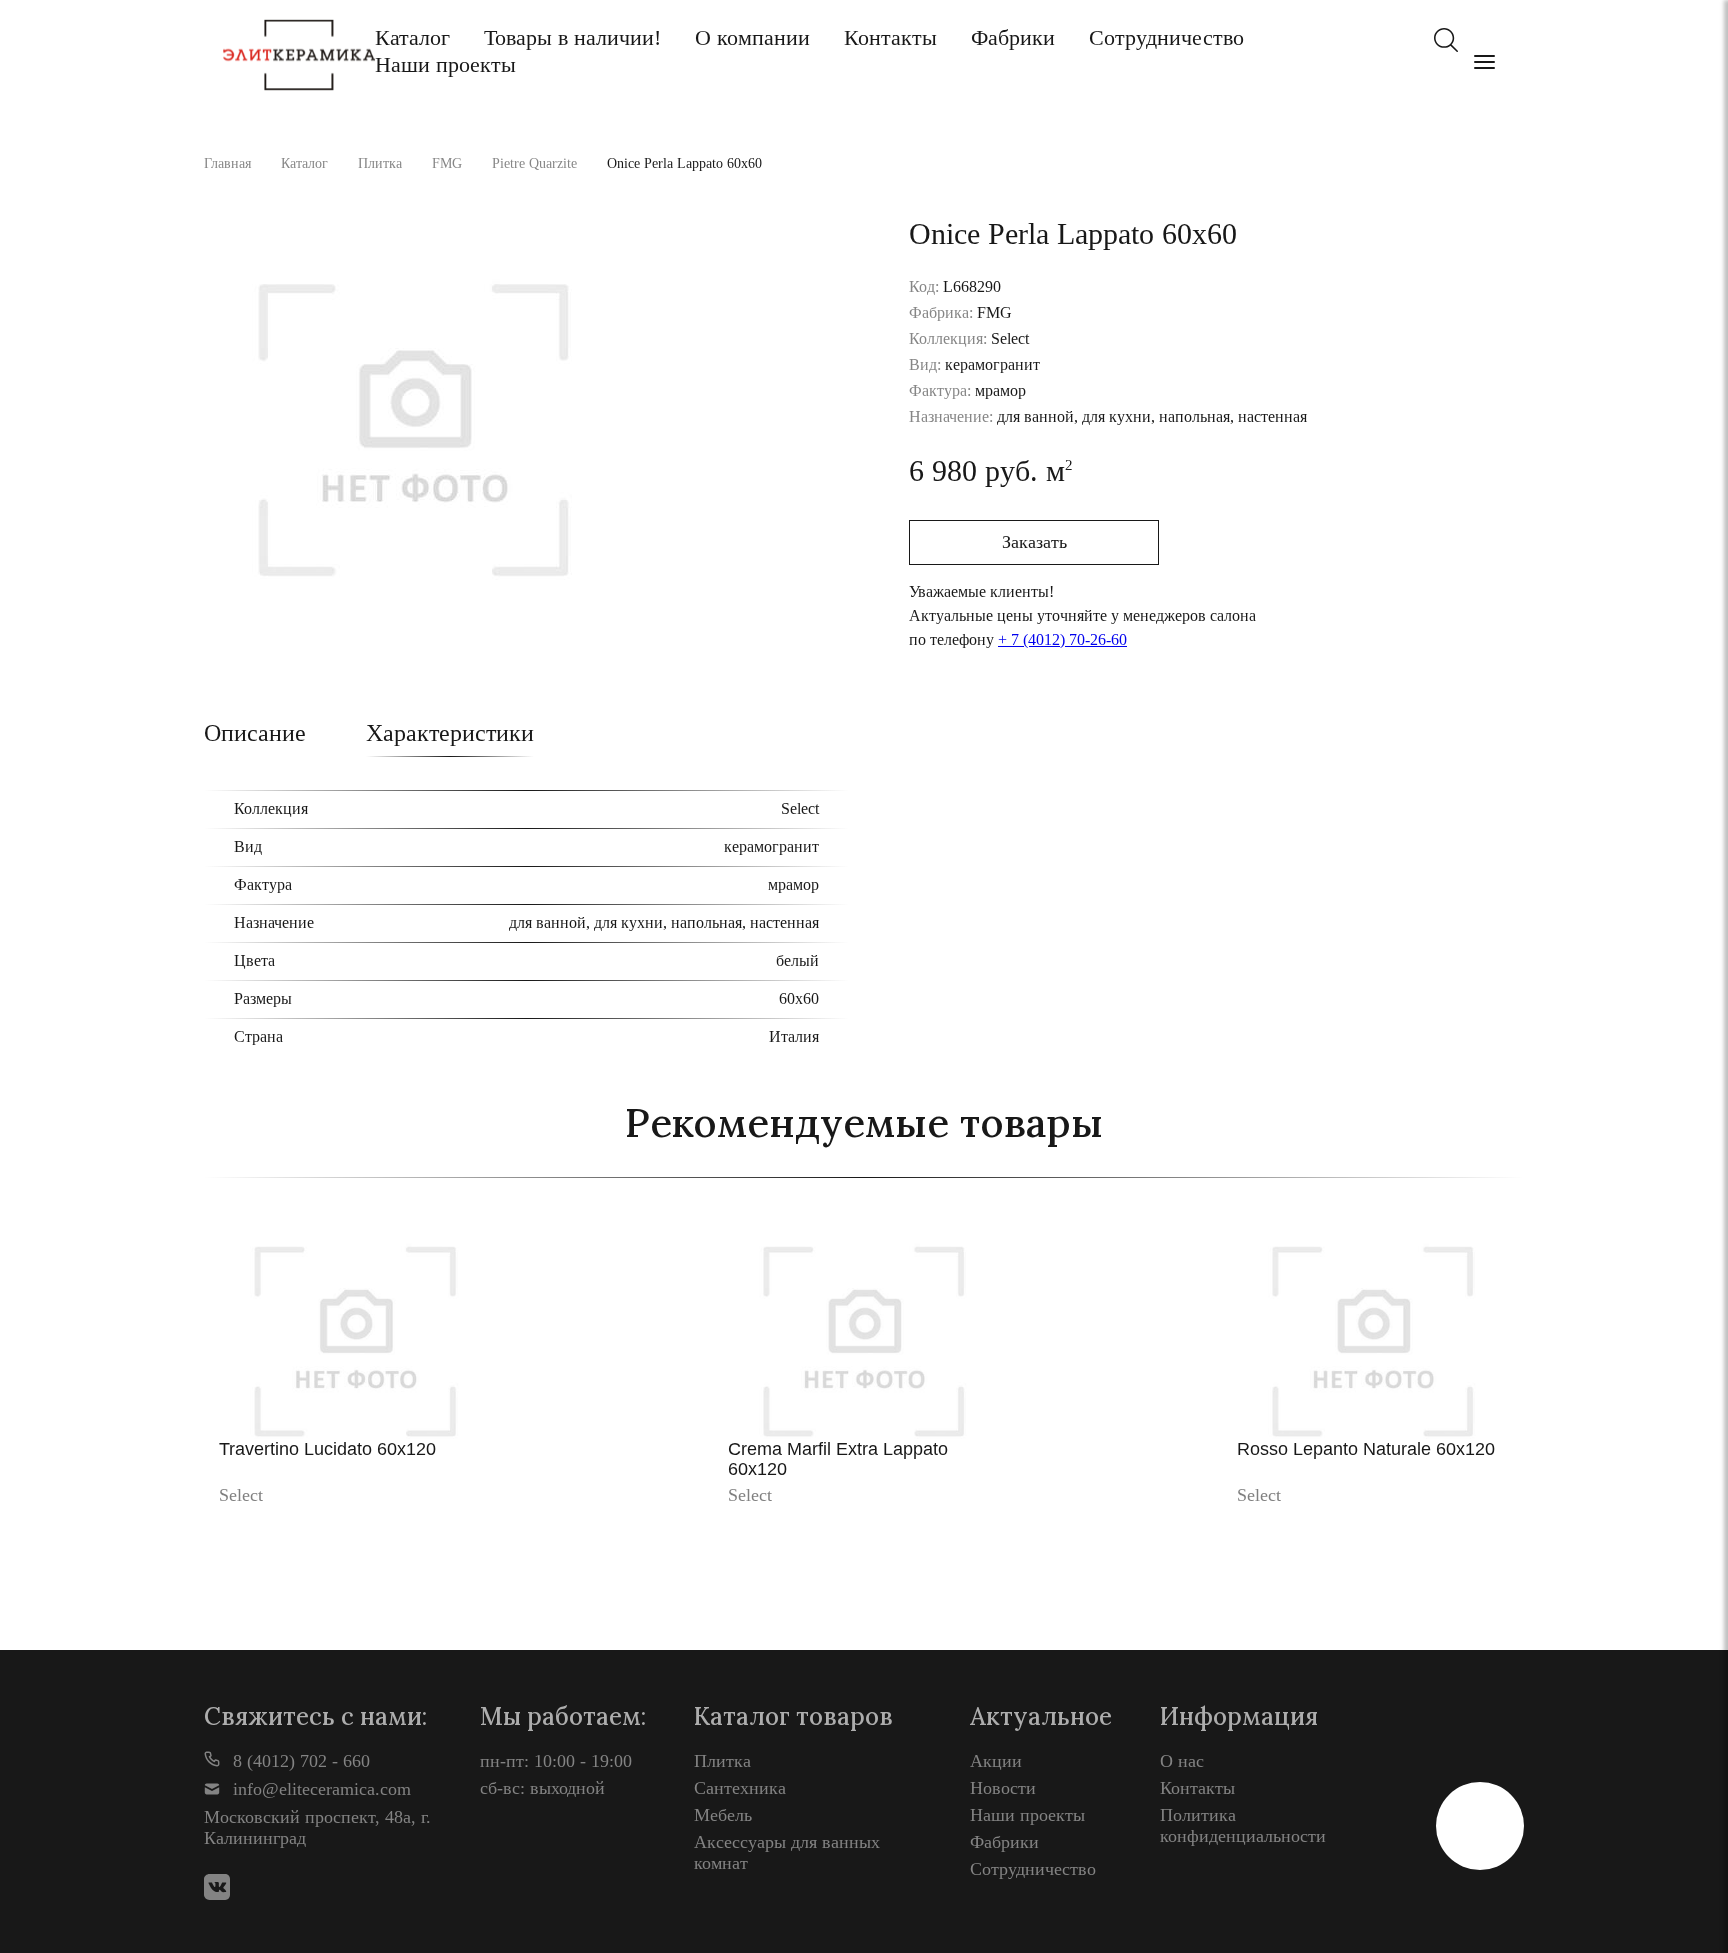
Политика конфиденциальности (1243, 1825)
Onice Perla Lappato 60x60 (684, 163)
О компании (752, 37)
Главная (227, 163)
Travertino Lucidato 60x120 (327, 1449)
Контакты (890, 37)
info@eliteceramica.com (319, 1789)
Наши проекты (445, 64)
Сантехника (740, 1788)
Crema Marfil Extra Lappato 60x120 (838, 1459)
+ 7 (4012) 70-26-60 (1062, 639)
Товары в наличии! (572, 37)
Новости (1003, 1788)
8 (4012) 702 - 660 (299, 1761)
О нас (1182, 1761)
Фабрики (1013, 37)
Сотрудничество (1166, 37)
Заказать (1034, 542)
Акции (996, 1761)
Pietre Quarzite (534, 163)
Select (241, 1495)
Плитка (380, 163)
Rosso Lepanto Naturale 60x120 (1366, 1449)
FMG (447, 163)
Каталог (412, 37)
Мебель (723, 1815)
